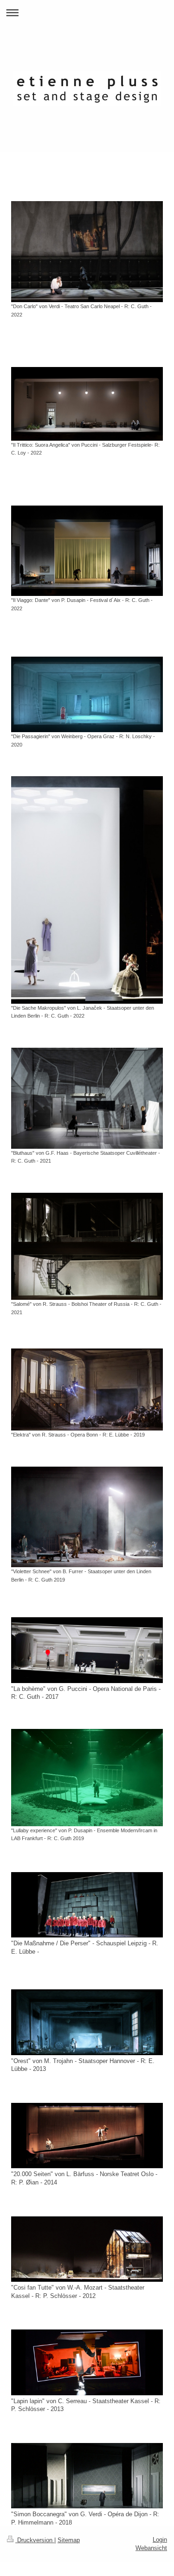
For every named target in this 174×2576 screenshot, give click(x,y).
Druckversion (35, 2540)
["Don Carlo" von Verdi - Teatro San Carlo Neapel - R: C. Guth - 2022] (87, 252)
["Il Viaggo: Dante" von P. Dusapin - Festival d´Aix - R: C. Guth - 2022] (87, 551)
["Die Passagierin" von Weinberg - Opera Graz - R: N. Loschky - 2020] (87, 694)
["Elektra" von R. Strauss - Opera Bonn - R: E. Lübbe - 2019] (87, 1389)
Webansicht (151, 2548)
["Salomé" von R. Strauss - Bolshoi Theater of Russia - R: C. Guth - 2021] (87, 1246)
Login (160, 2540)
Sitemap (69, 2540)
